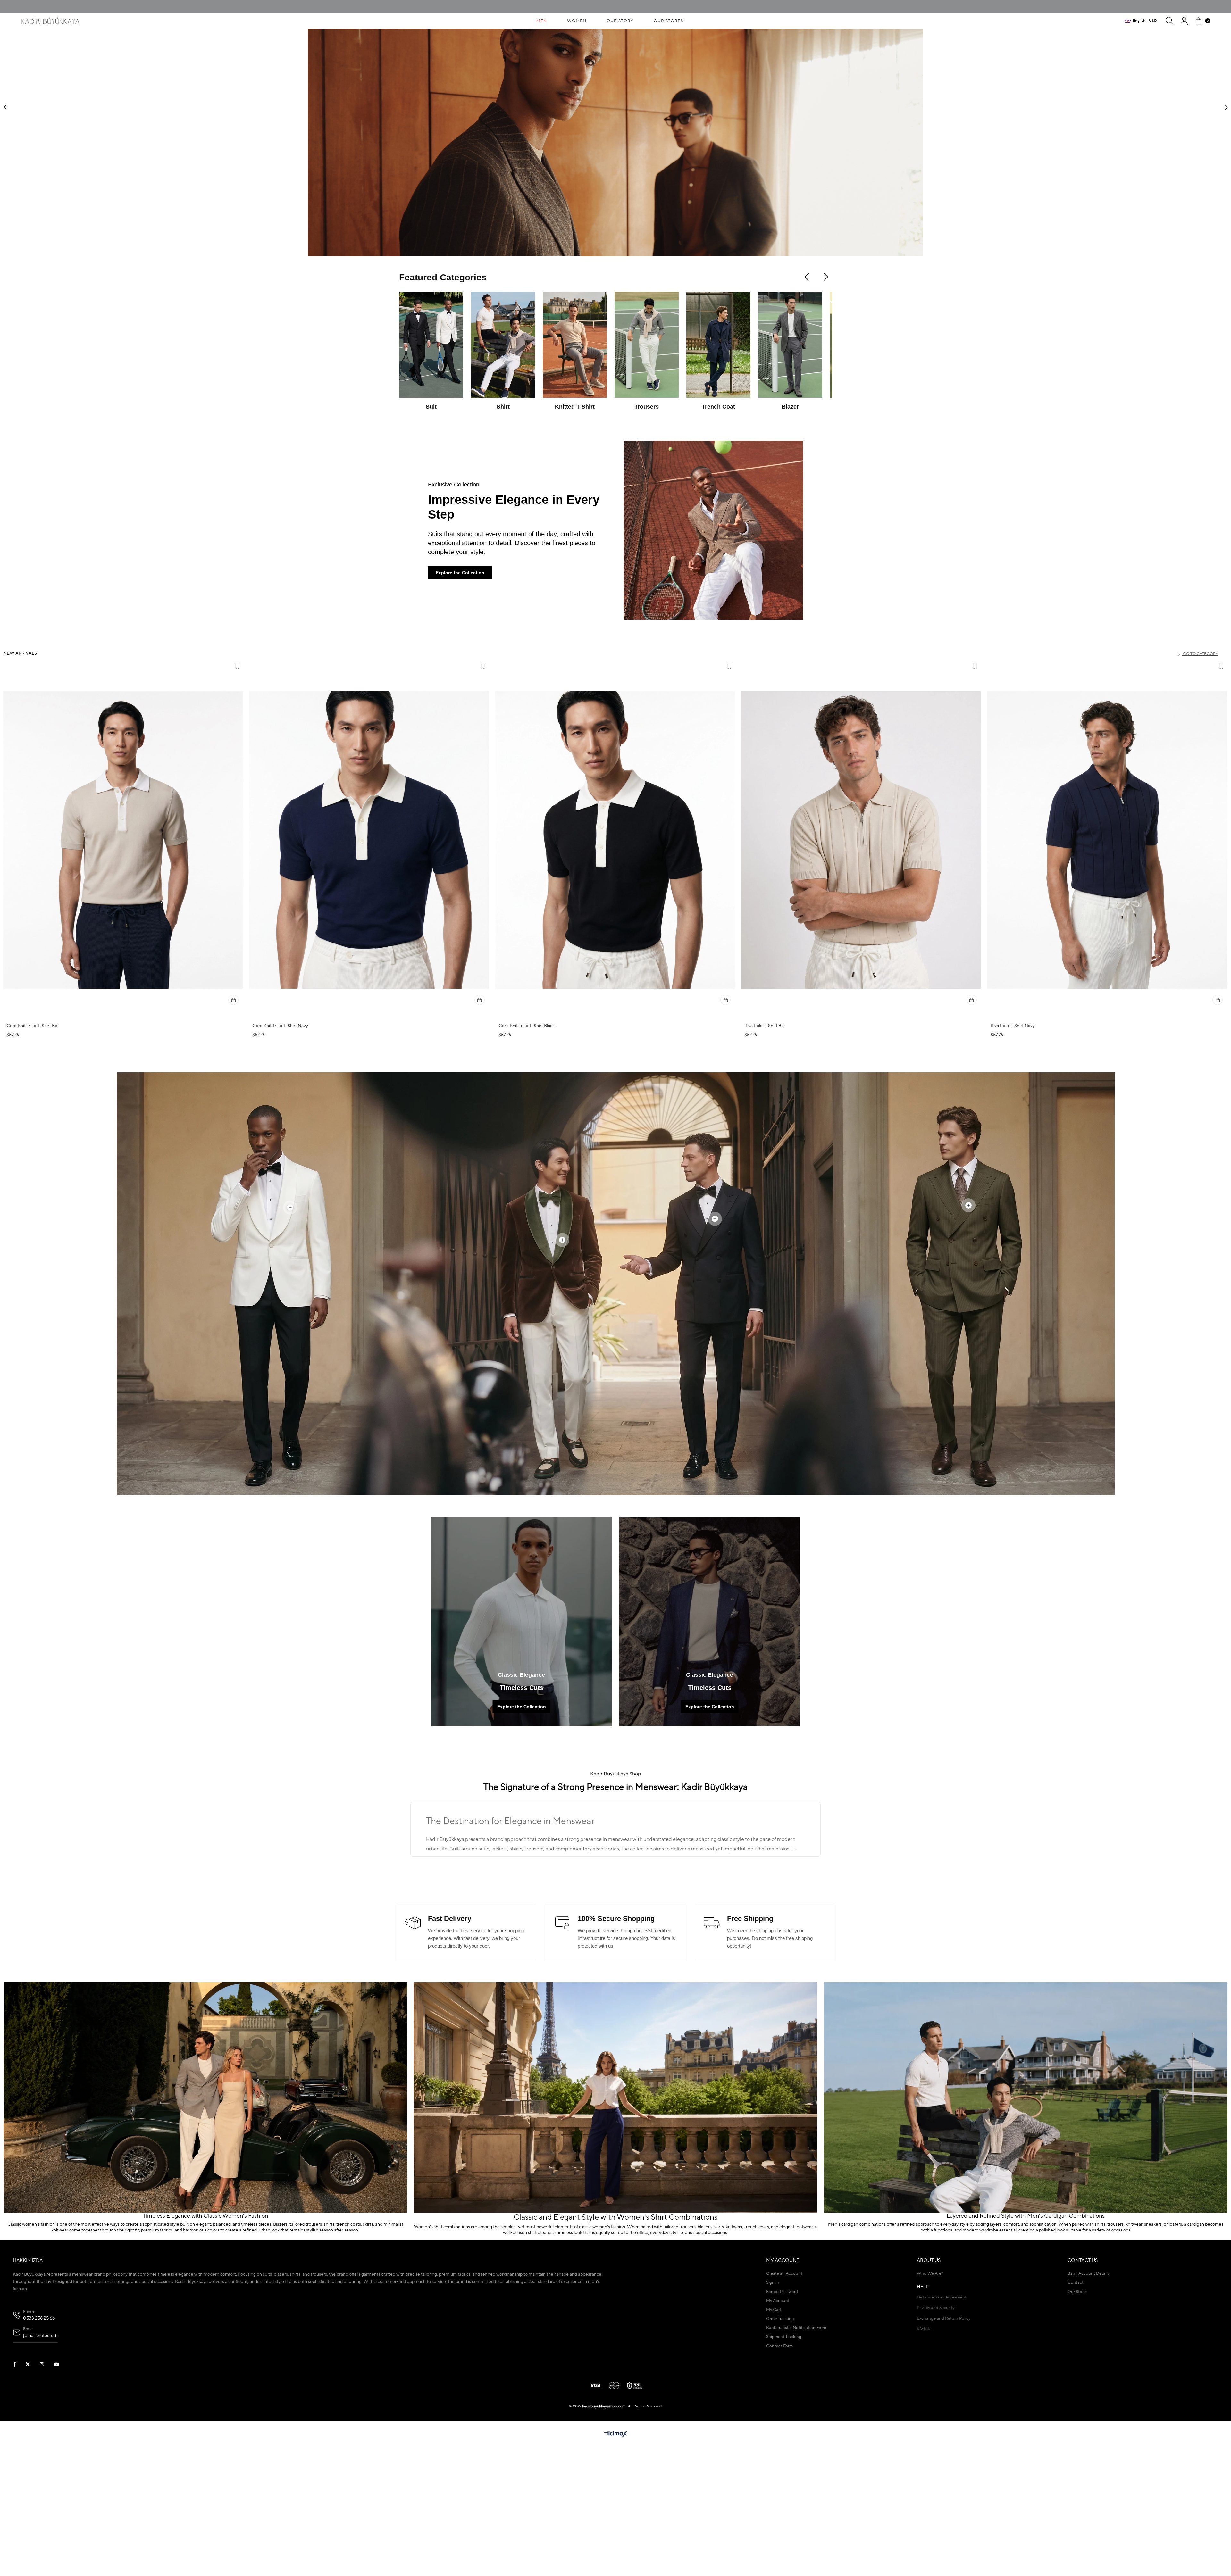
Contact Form (779, 2459)
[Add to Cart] (233, 1113)
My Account (778, 2414)
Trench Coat (718, 519)
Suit (431, 519)
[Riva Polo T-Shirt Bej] (861, 953)
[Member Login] (1184, 21)
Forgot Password (782, 2405)
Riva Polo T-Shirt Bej (765, 1139)
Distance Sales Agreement (942, 2410)
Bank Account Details (1088, 2386)
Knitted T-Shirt (575, 519)
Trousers (647, 519)
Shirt (503, 519)
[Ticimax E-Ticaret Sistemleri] (616, 2547)
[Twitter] (32, 2477)
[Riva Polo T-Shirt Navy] (1107, 953)
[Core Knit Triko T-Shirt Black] (615, 953)
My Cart (774, 2423)
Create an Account (784, 2386)
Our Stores (1078, 2405)
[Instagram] (46, 2477)
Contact (1076, 2395)
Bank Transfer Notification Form (796, 2441)
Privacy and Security (936, 2421)
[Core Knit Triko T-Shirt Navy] (369, 953)
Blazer (790, 519)
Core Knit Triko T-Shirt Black (527, 1139)
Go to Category (1201, 767)
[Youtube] (60, 2477)
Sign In (773, 2395)
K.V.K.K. (924, 2442)
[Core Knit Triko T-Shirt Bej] (123, 953)
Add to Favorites (237, 779)
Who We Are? (930, 2386)
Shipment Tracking (784, 2450)
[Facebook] (18, 2477)
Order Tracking (780, 2432)
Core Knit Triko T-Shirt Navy (280, 1139)
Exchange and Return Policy (944, 2431)
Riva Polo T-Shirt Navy (1013, 1139)
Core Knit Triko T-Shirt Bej (32, 1139)
